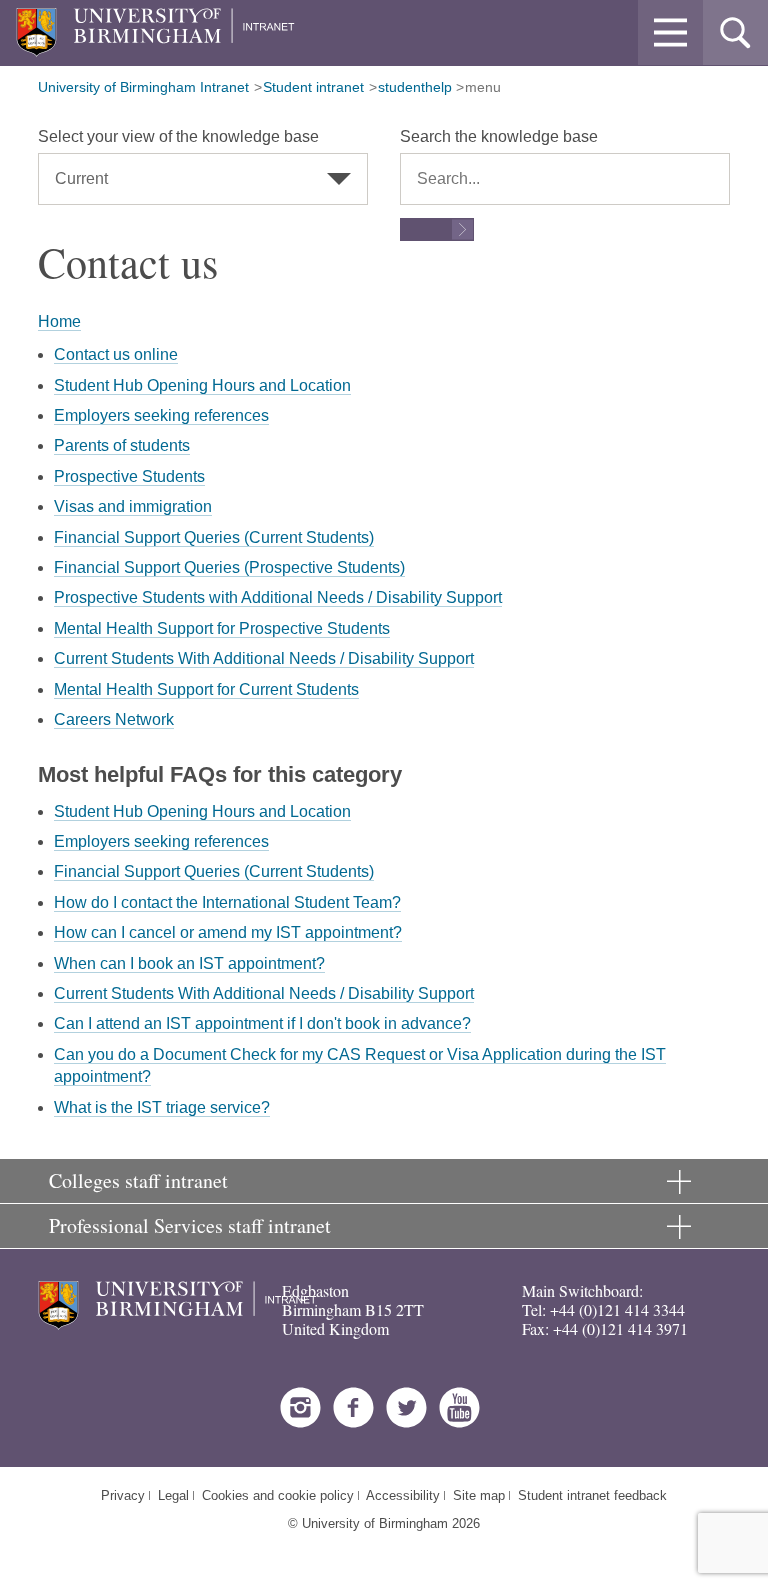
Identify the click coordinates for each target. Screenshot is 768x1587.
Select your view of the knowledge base (178, 136)
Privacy (123, 1495)
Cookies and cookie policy (278, 1495)
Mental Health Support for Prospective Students (222, 628)
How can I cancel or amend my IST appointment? (228, 932)
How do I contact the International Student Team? (227, 902)
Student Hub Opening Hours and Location (202, 385)
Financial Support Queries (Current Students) (214, 537)
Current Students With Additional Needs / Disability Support (264, 658)
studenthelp (415, 87)
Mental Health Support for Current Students (206, 689)
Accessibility (403, 1495)
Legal (173, 1495)
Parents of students (122, 445)
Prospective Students (129, 476)
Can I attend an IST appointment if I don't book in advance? (262, 1023)
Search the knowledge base (499, 136)
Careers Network (114, 719)
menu (483, 87)
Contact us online (116, 354)
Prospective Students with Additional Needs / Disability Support (278, 597)
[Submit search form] (437, 229)
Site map (479, 1495)
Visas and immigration (133, 506)
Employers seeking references (161, 415)
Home (59, 321)
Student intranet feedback (592, 1495)
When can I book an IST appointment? (189, 963)
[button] (670, 32)
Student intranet (313, 87)
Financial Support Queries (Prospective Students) (229, 567)
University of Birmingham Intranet (143, 87)
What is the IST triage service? (162, 1107)
